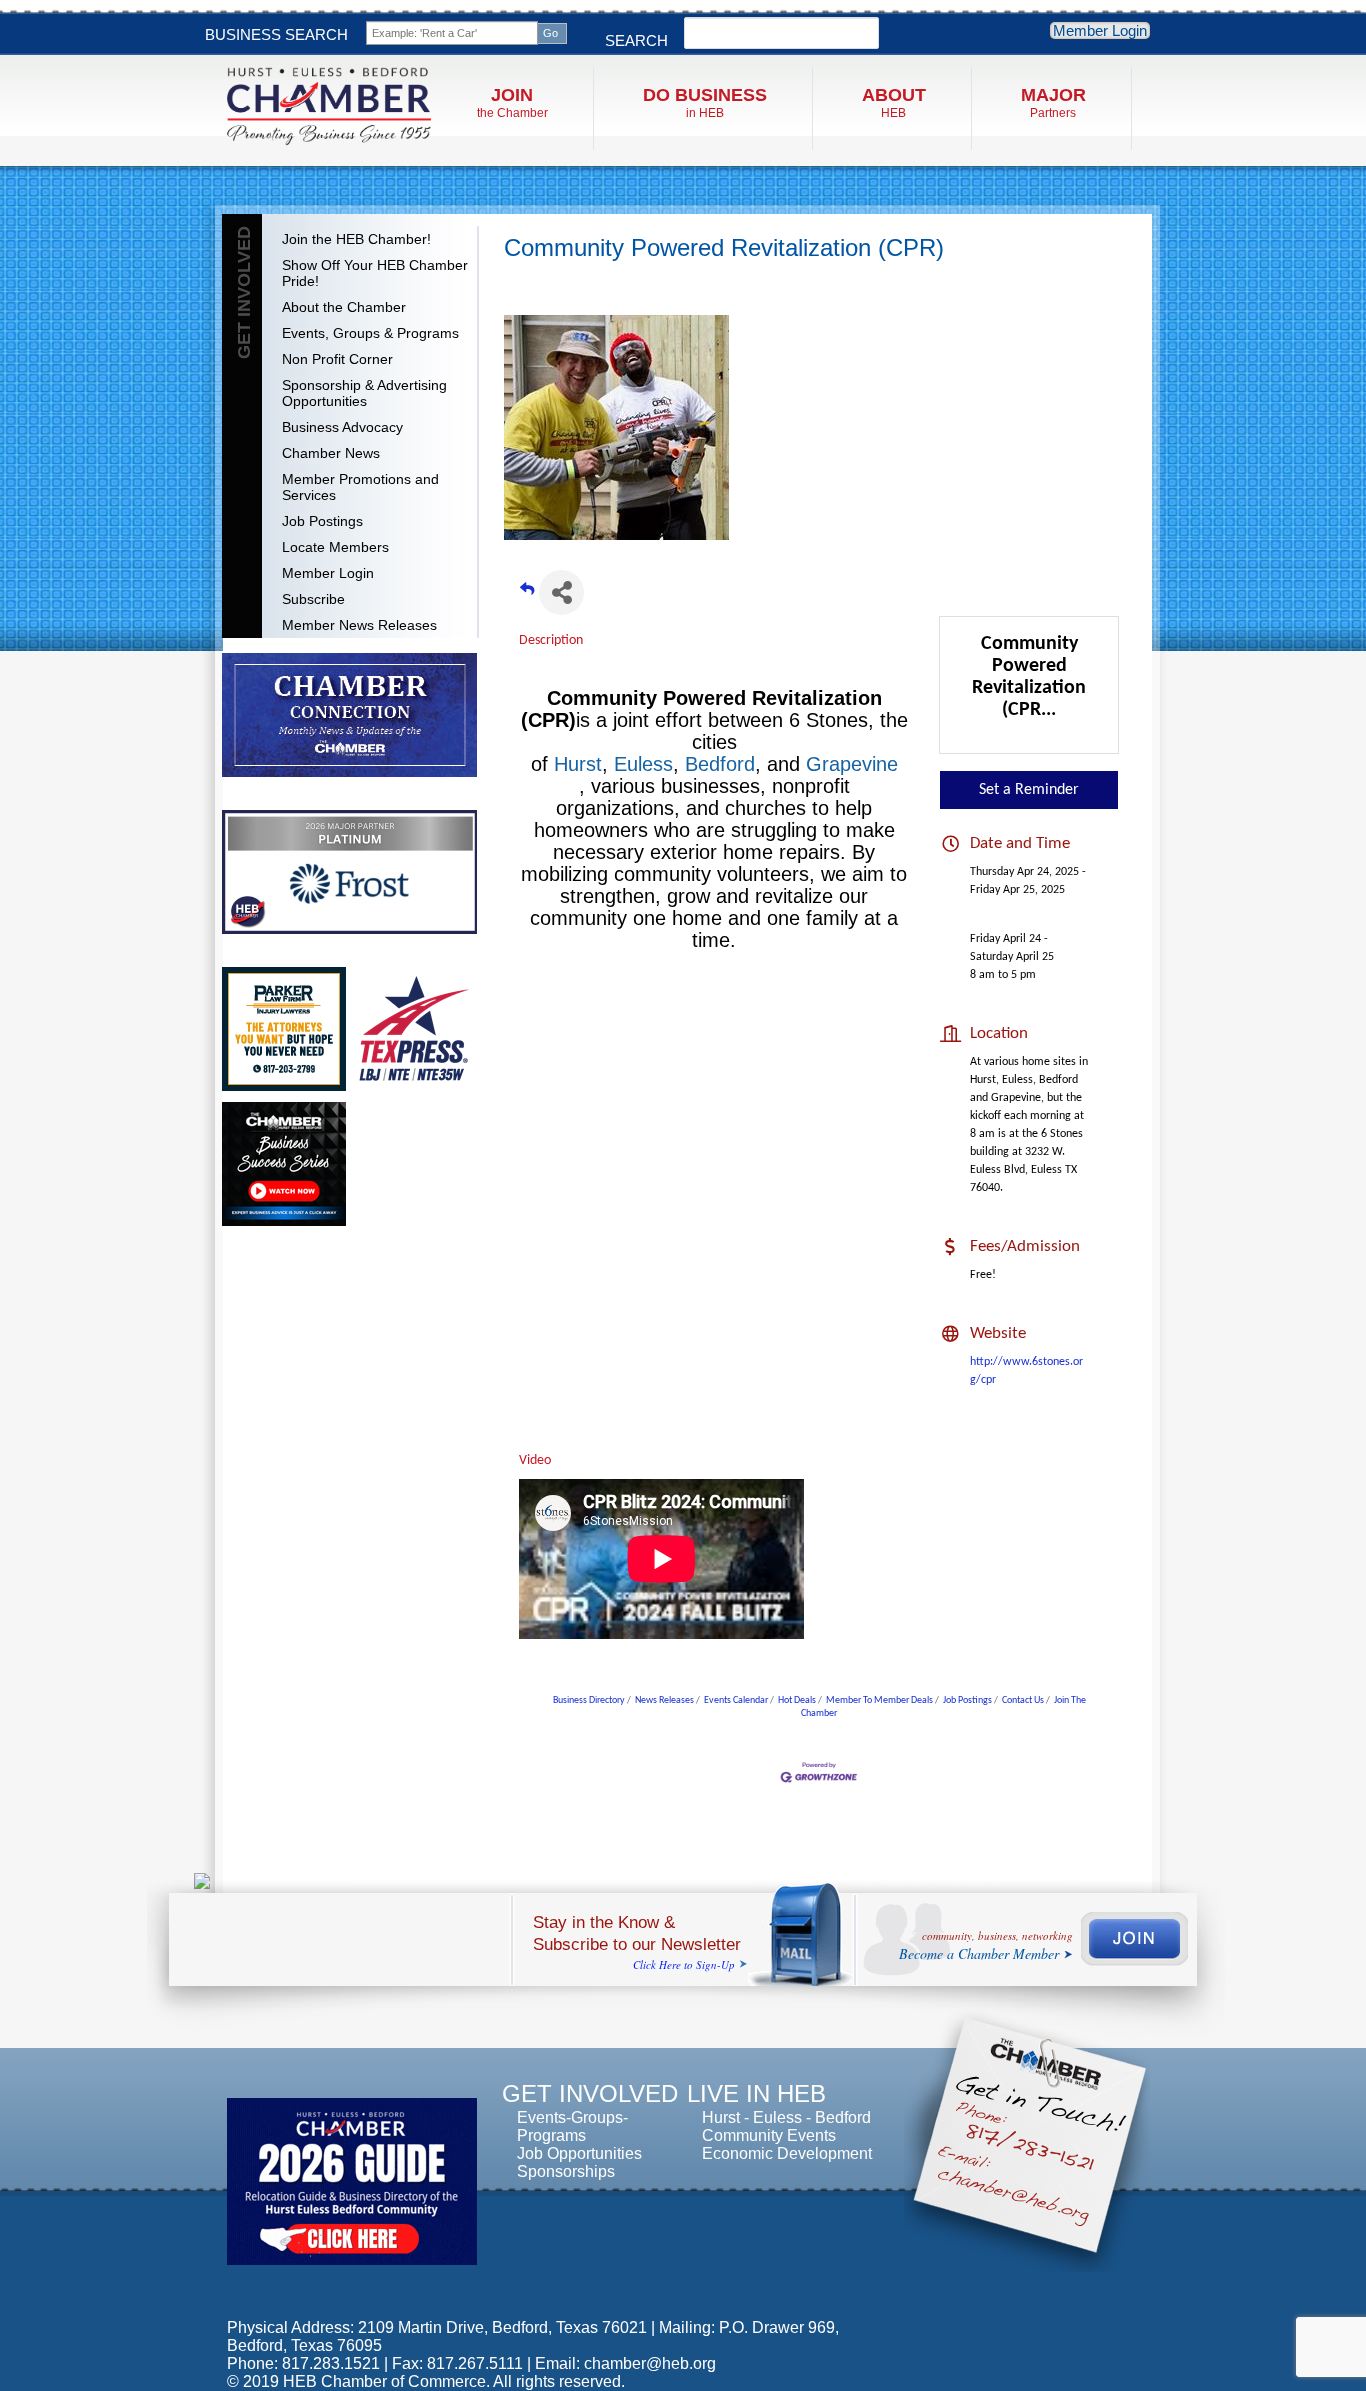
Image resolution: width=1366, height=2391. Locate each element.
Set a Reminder (1029, 790)
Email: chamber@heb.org (625, 2363)
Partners (1053, 102)
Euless (643, 764)
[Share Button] (561, 592)
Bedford (720, 764)
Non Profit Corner (337, 359)
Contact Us (1023, 1700)
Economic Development (787, 2153)
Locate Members (335, 547)
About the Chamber (344, 307)
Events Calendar (736, 1700)
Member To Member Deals (879, 1700)
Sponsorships (566, 2171)
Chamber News (331, 453)
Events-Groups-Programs (572, 2126)
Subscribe (313, 599)
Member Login (1100, 30)
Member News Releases (359, 625)
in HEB (705, 102)
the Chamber (512, 102)
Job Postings (322, 521)
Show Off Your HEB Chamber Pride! (375, 273)
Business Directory (589, 1700)
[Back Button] (527, 598)
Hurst (578, 764)
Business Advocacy (342, 427)
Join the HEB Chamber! (356, 239)
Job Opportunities (579, 2153)
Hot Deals (797, 1700)
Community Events (769, 2135)
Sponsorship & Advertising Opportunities (364, 393)
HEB (894, 102)
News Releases (664, 1700)
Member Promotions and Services (360, 487)
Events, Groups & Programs (370, 333)
